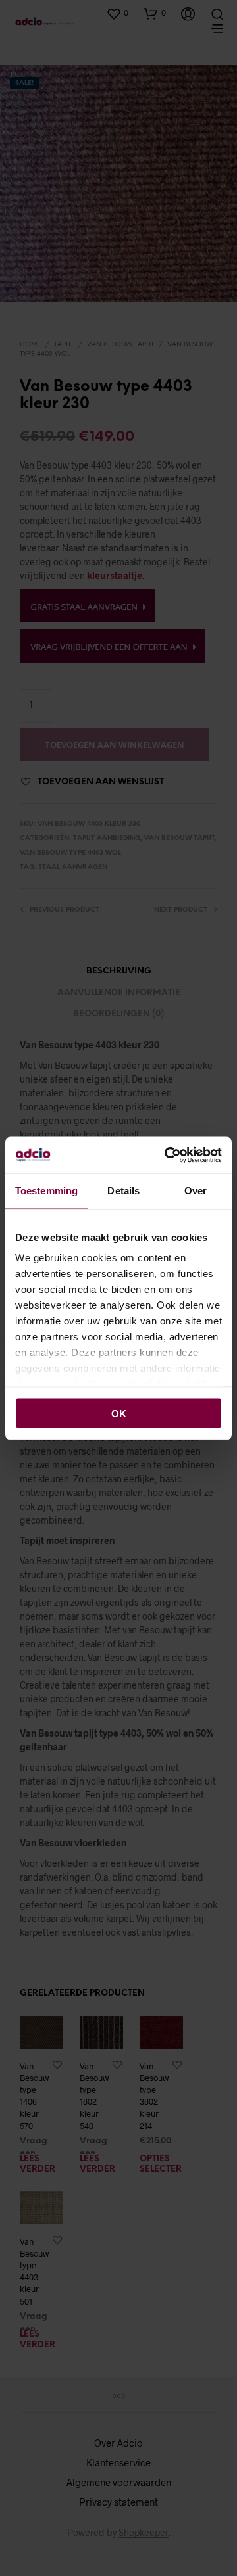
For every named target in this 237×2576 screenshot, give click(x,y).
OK (119, 1413)
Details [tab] (123, 1191)
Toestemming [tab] (46, 1191)
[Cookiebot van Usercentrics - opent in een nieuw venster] (167, 1155)
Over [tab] (196, 1191)
